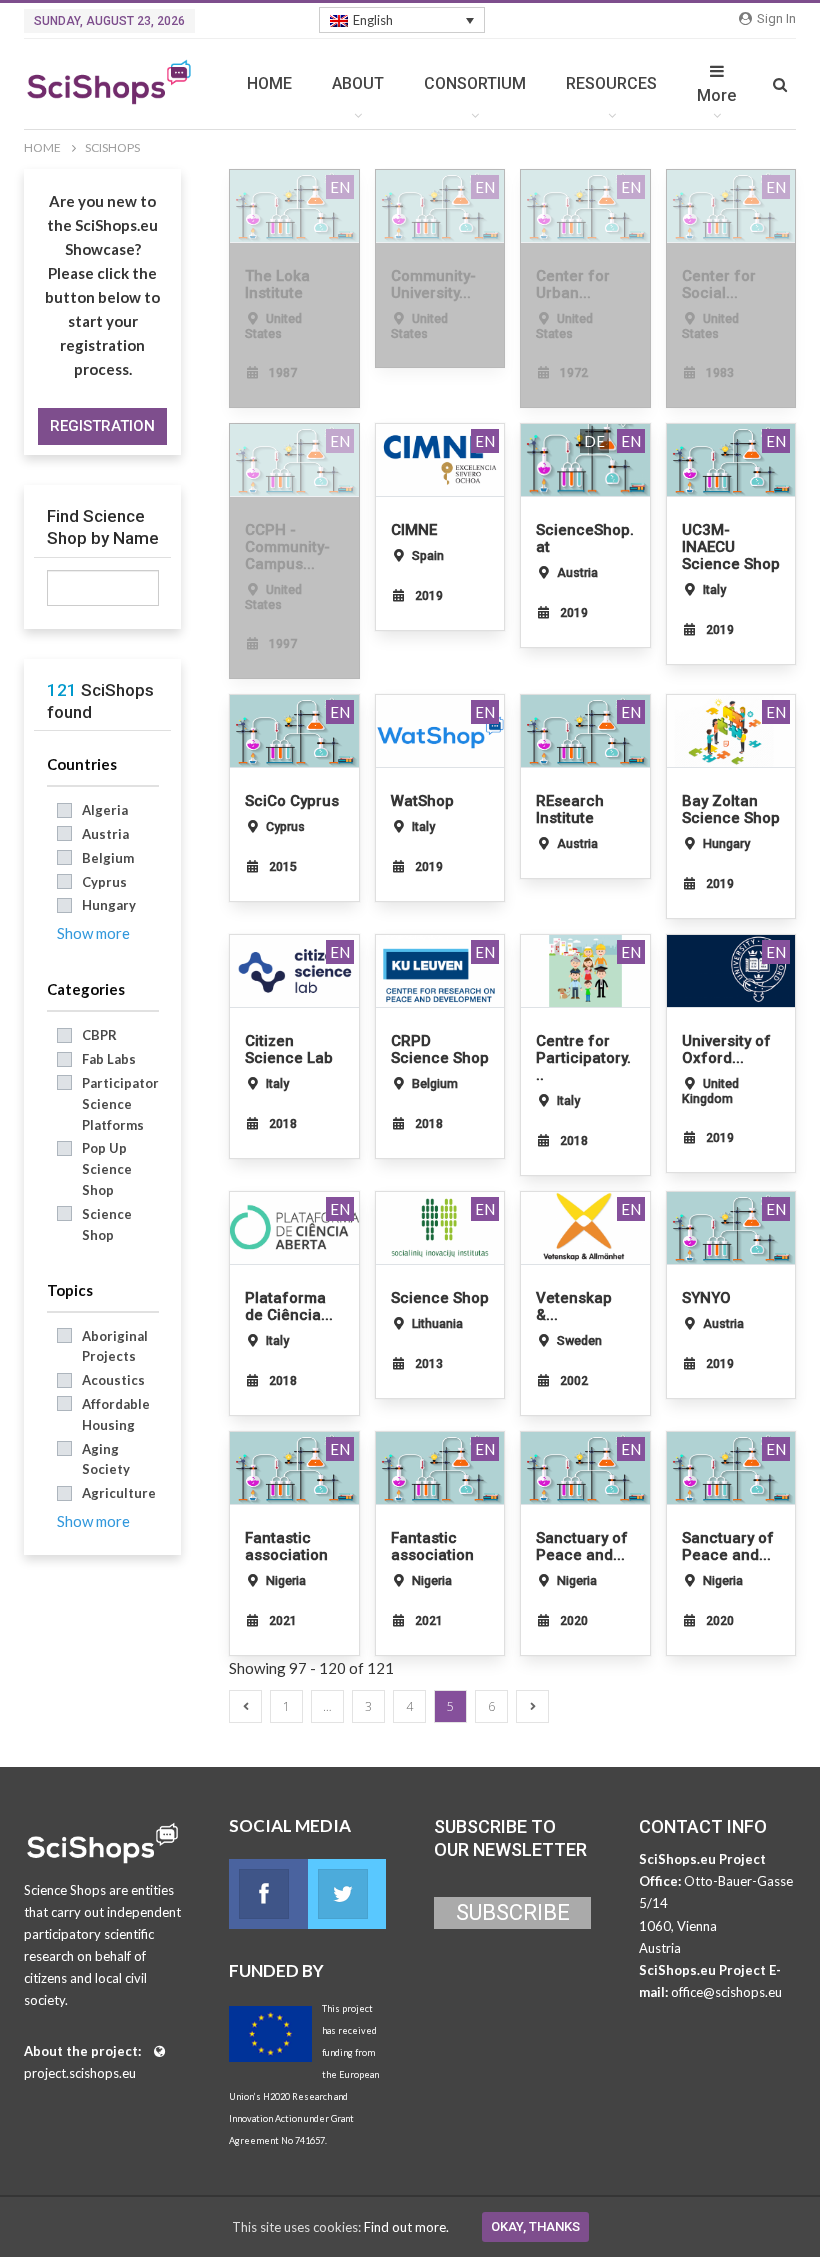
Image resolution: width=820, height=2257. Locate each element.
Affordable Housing (116, 1414)
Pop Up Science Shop (107, 1169)
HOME (269, 83)
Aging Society (106, 1459)
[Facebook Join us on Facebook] (268, 1894)
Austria (105, 834)
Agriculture (119, 1493)
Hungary (109, 905)
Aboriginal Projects (115, 1346)
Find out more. (406, 2227)
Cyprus (104, 882)
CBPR (99, 1035)
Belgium (108, 858)
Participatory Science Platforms (120, 1104)
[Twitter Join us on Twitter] (347, 1894)
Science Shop (107, 1224)
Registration (102, 426)
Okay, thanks (535, 2226)
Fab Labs (109, 1059)
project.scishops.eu (80, 2073)
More (716, 95)
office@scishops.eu (726, 1992)
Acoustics (113, 1380)
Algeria (105, 810)
